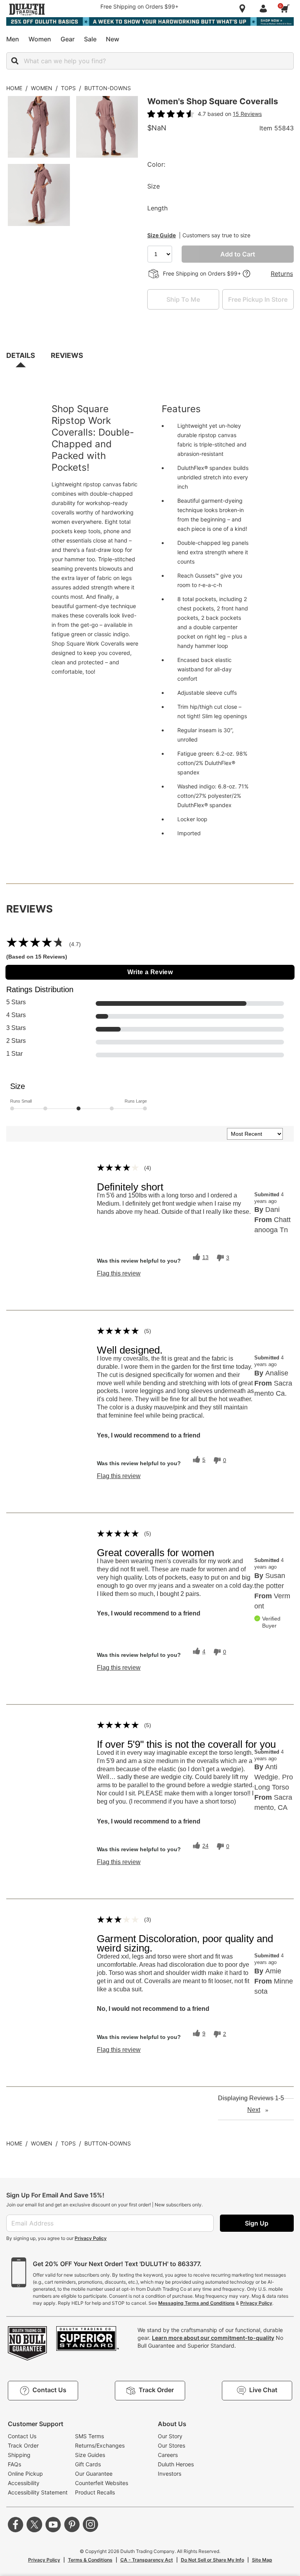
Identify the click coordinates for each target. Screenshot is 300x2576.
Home (14, 88)
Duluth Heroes (176, 2464)
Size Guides (90, 2455)
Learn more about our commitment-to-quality (213, 2338)
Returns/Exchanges (100, 2445)
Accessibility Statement (38, 2492)
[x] (34, 2524)
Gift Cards (88, 2464)
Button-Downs (108, 88)
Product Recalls (95, 2492)
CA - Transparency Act (147, 2560)
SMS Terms (89, 2436)
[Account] (265, 9)
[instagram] (91, 2524)
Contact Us (22, 2436)
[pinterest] (72, 2524)
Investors (170, 2474)
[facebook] (16, 2524)
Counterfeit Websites (102, 2483)
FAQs (14, 2464)
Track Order (23, 2445)
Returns (282, 274)
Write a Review (150, 972)
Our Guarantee (94, 2474)
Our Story (170, 2436)
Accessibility (24, 2483)
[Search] (15, 61)
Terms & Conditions (90, 2560)
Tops (68, 88)
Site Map (262, 2560)
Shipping (19, 2455)
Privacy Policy (91, 2238)
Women (42, 88)
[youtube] (53, 2524)
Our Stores (171, 2445)
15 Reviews (247, 114)
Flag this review (119, 1274)
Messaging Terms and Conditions (196, 2303)
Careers (168, 2455)
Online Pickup (25, 2474)
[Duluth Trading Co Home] (27, 9)
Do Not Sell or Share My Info (212, 2560)
